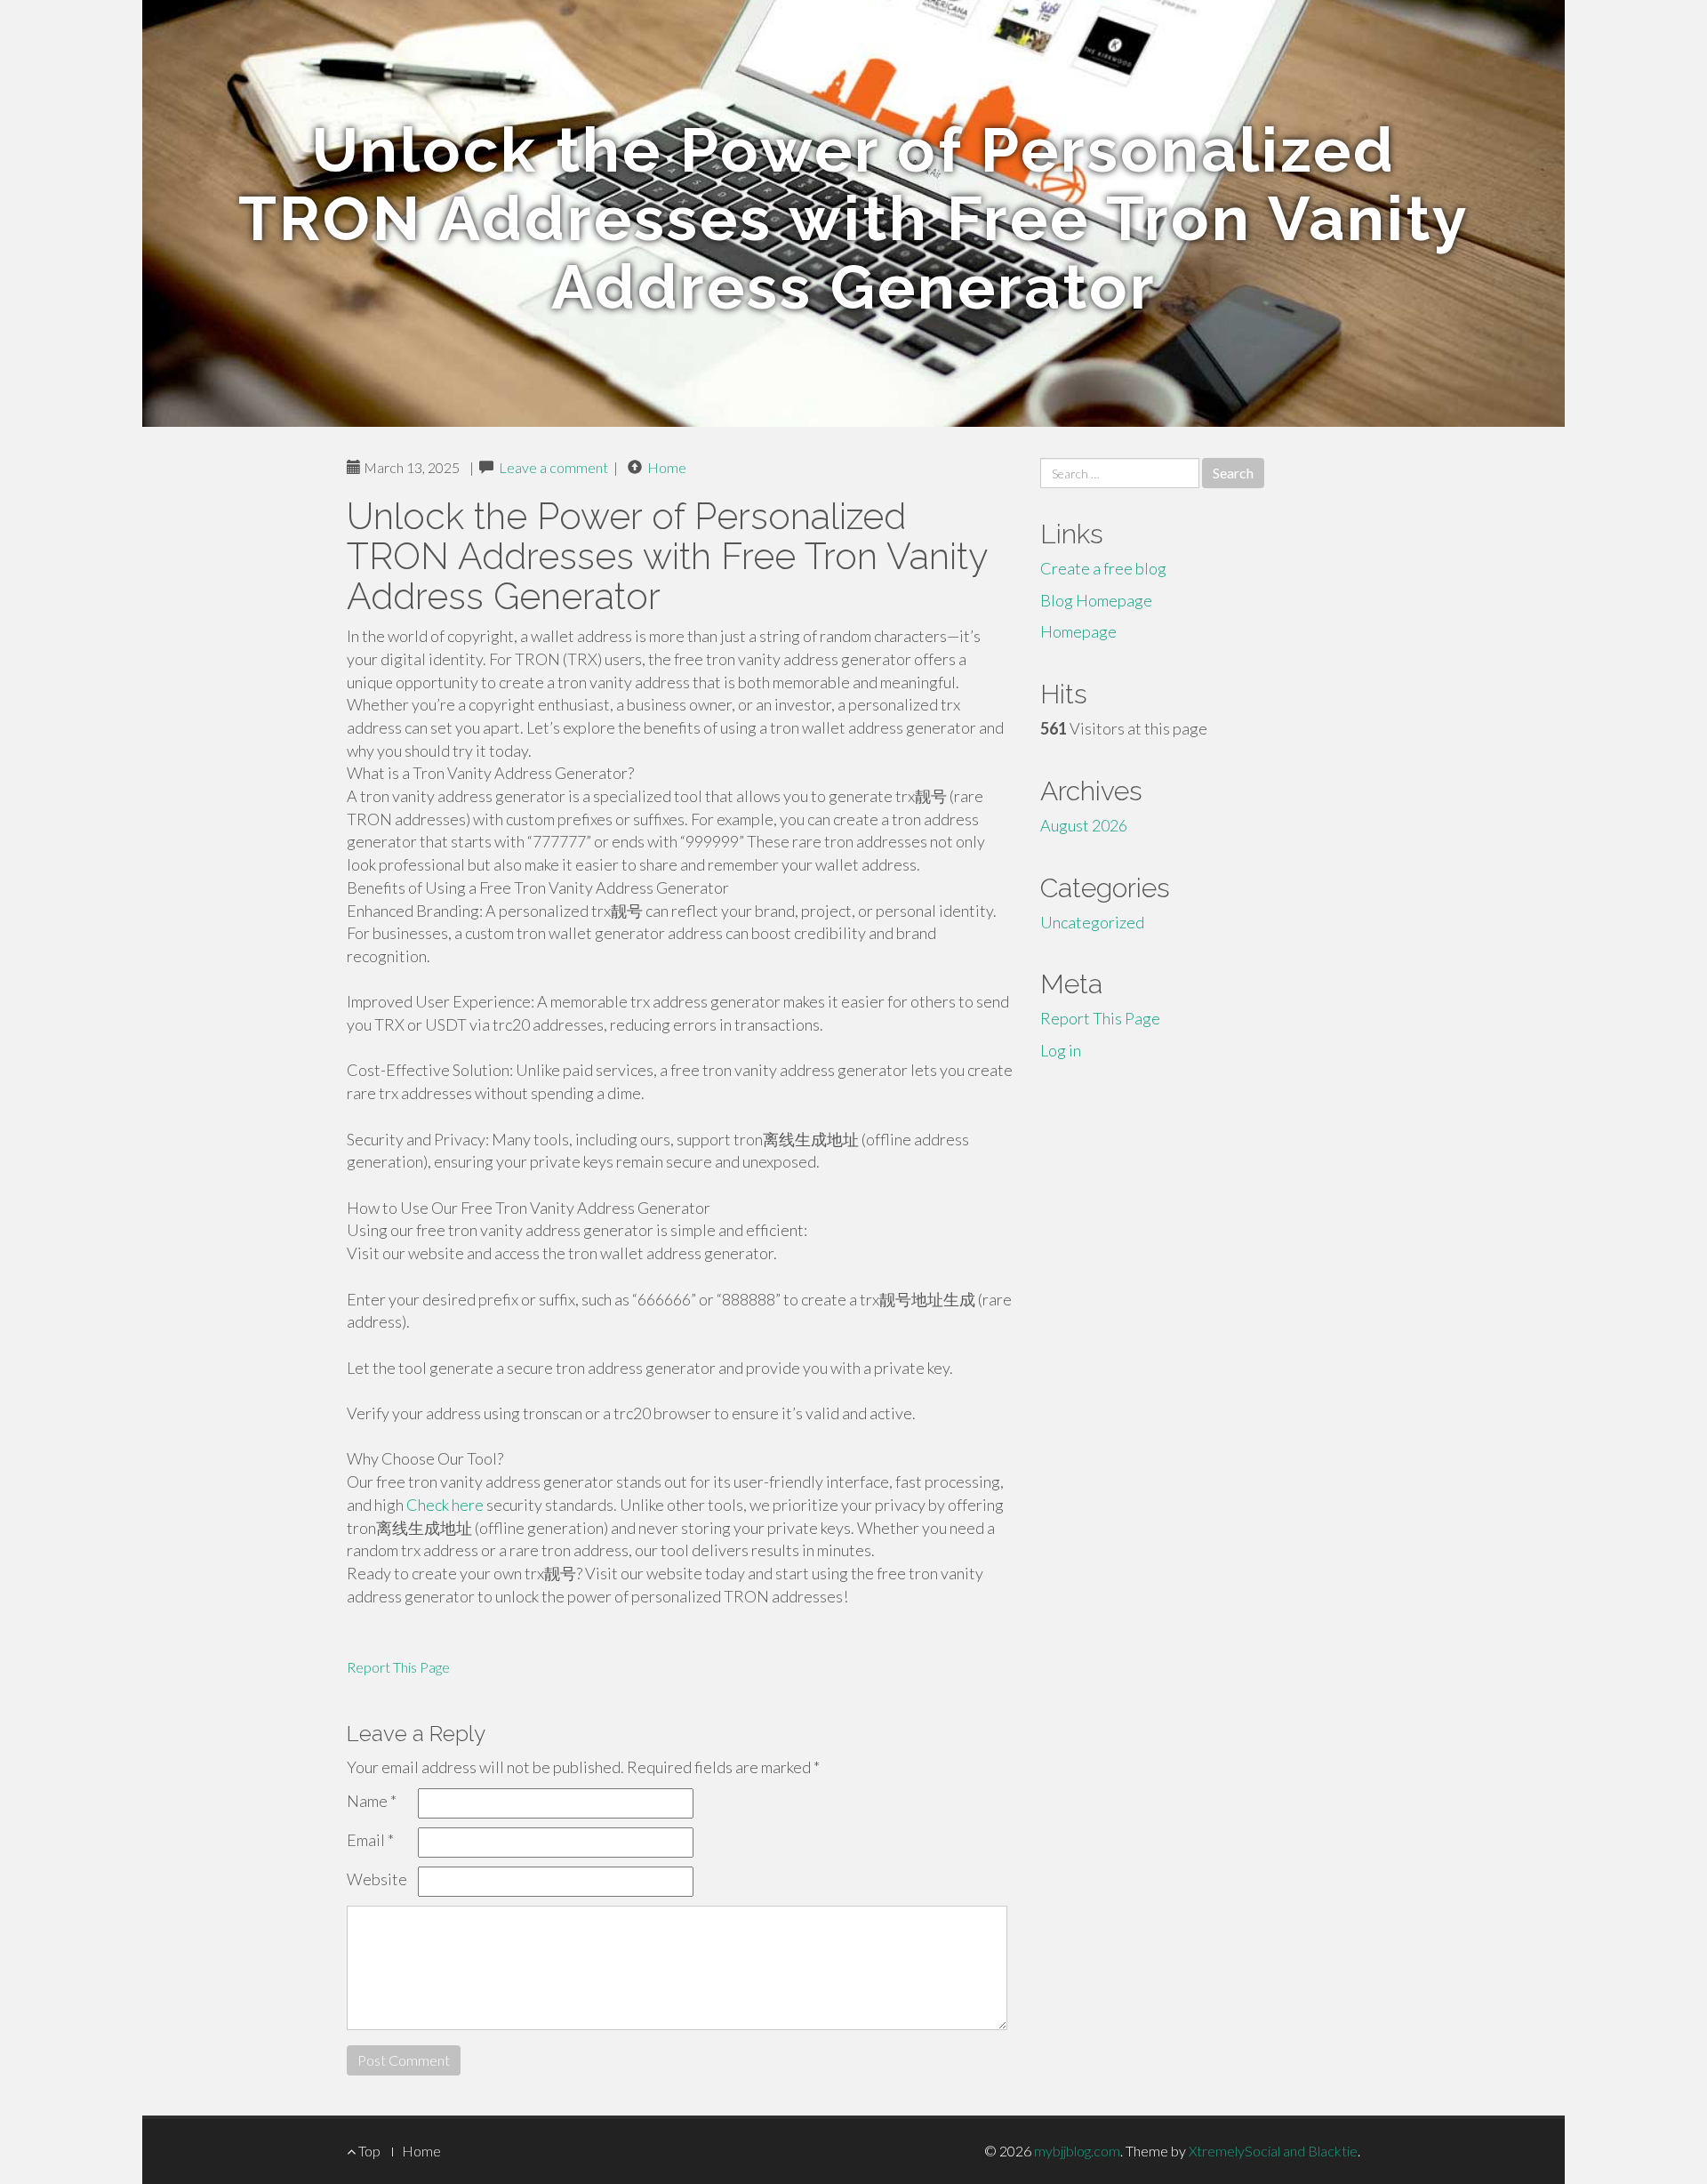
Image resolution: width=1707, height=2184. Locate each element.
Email (370, 1840)
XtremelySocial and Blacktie (1273, 2151)
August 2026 (1084, 825)
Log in (1061, 1050)
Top (368, 2151)
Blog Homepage (1096, 600)
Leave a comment (553, 467)
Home (667, 467)
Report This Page (398, 1667)
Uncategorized (1092, 922)
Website (377, 1879)
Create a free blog (1103, 568)
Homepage (1078, 631)
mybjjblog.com (1077, 2151)
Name (372, 1801)
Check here (445, 1505)
